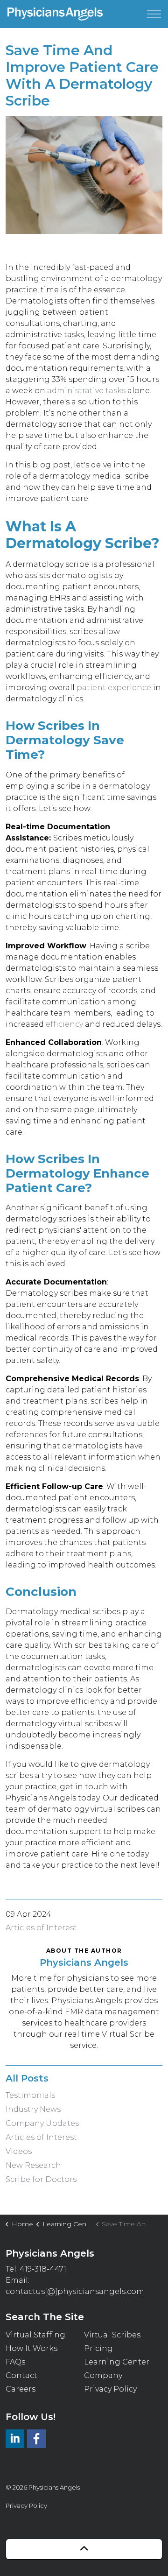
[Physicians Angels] (55, 14)
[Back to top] (84, 2549)
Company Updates (42, 2123)
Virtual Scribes (112, 2335)
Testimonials (30, 2095)
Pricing (98, 2348)
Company (103, 2375)
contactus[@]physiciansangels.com (75, 2291)
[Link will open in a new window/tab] (15, 2439)
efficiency (64, 1024)
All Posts (27, 2078)
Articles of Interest (41, 1928)
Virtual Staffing (35, 2335)
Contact (21, 2375)
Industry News (33, 2109)
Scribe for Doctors (41, 2179)
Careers (21, 2389)
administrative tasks (86, 391)
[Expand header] (154, 14)
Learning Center (117, 2362)
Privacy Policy (110, 2389)
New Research (33, 2165)
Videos (19, 2151)
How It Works (31, 2348)
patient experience (114, 688)
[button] (84, 175)
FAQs (15, 2362)
